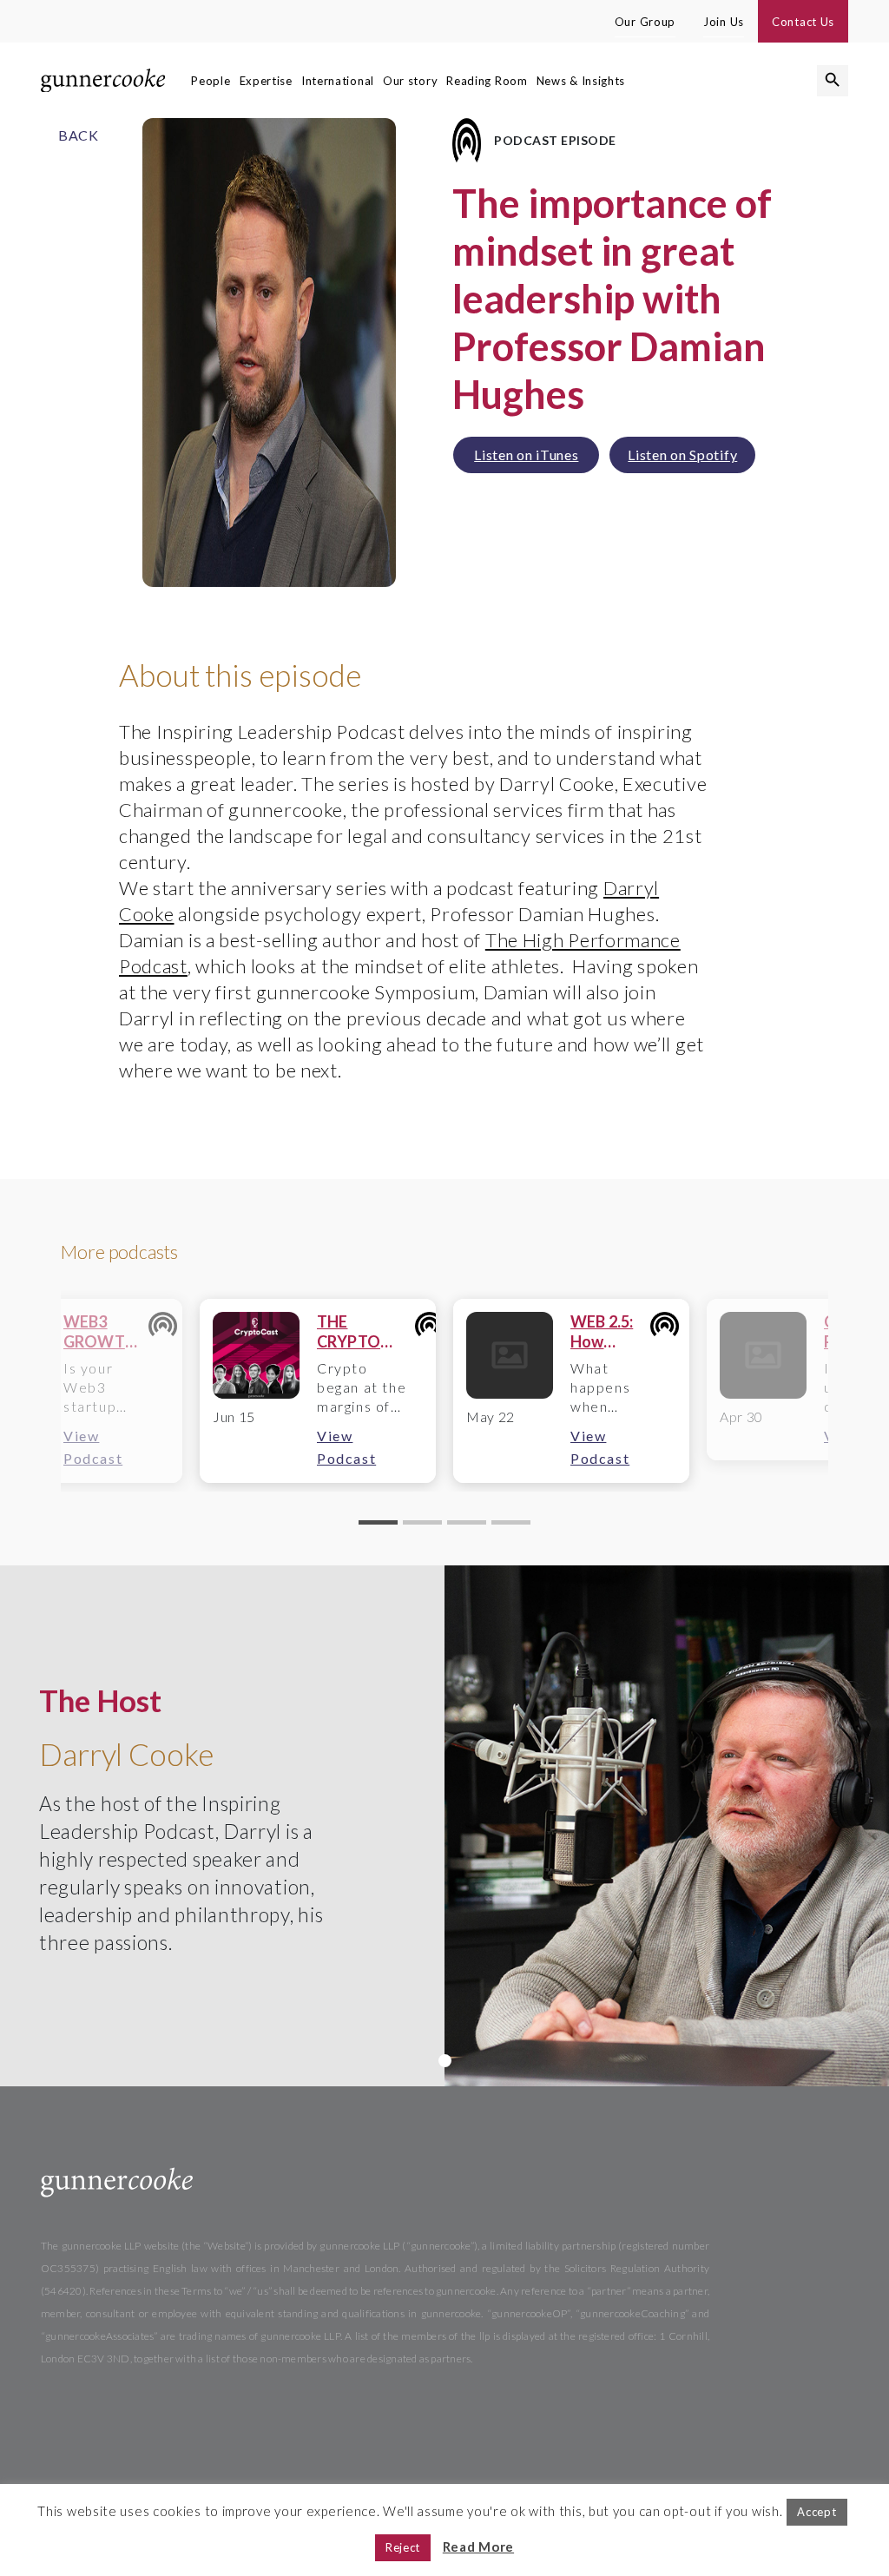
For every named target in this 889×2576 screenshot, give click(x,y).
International (338, 81)
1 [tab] (445, 2061)
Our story (410, 81)
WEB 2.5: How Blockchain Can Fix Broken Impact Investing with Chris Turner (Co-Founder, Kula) (609, 1332)
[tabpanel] (318, 1391)
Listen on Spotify (682, 455)
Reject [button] (403, 2547)
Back (79, 135)
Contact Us (803, 22)
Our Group (645, 22)
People (211, 81)
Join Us (724, 22)
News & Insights (581, 81)
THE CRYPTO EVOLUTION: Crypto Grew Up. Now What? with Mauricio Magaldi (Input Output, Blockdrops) (365, 1332)
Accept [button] (817, 2512)
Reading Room (487, 81)
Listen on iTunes (526, 455)
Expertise (266, 81)
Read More (478, 2546)
